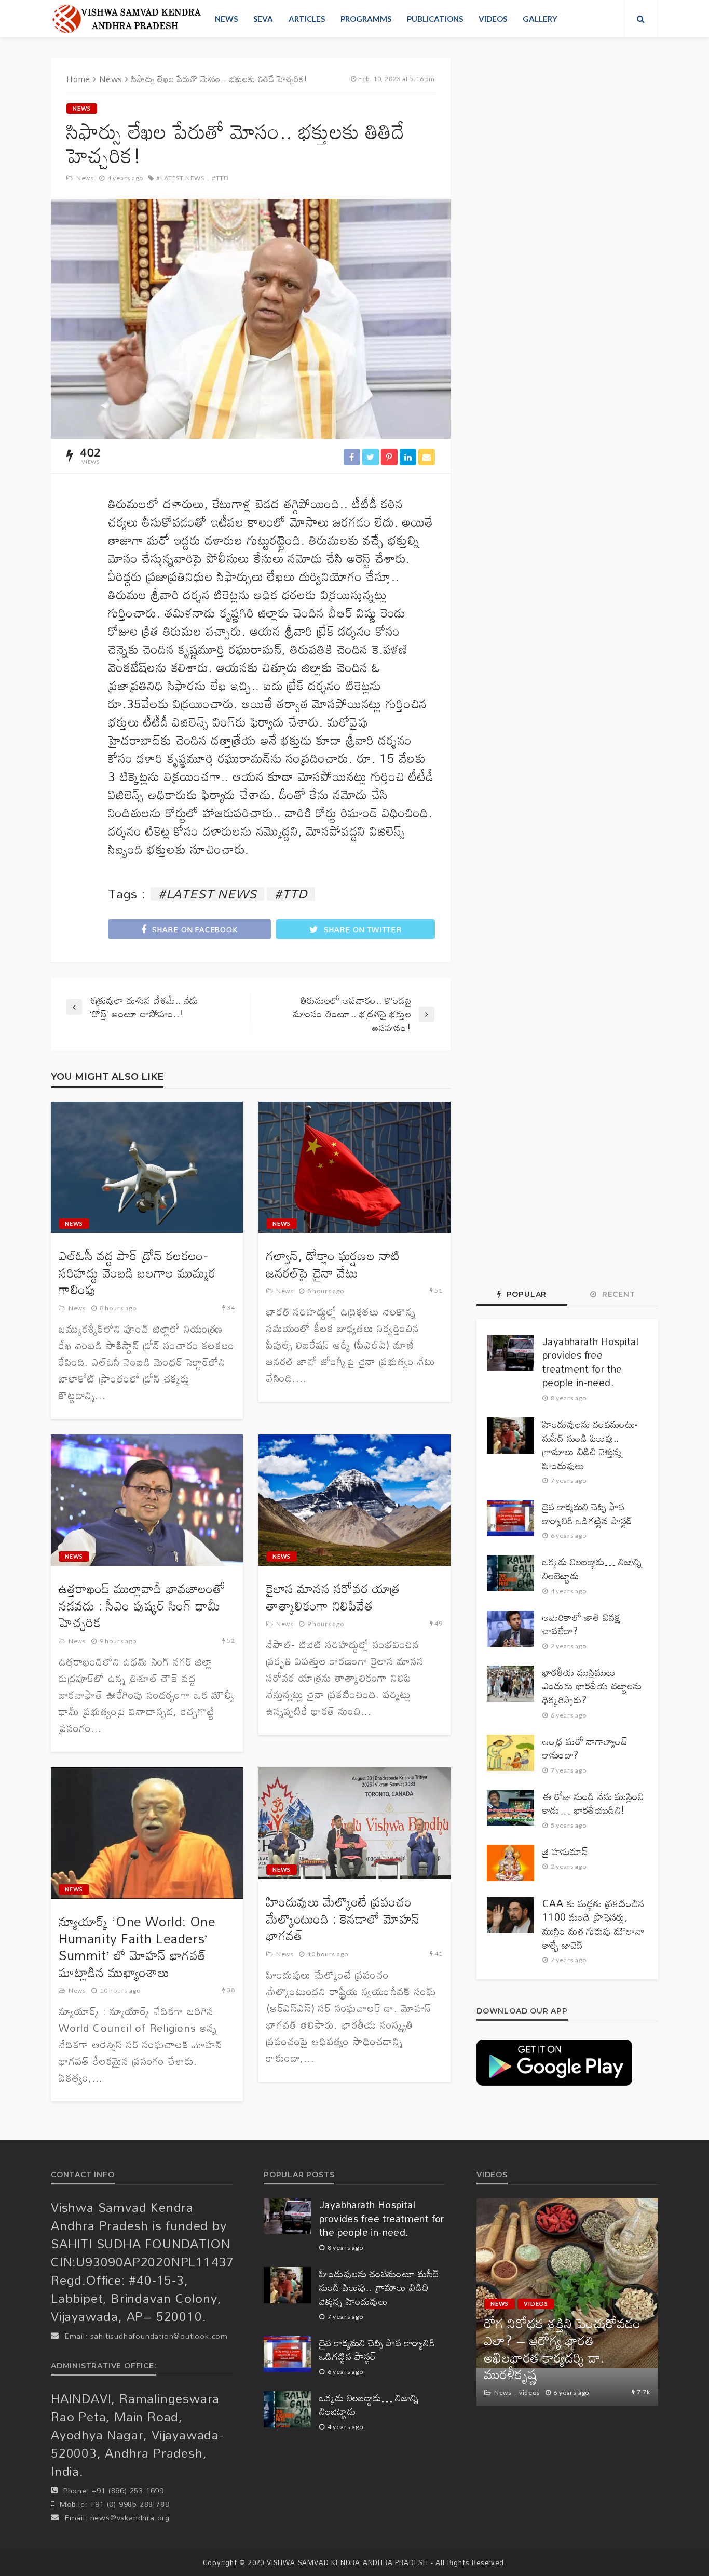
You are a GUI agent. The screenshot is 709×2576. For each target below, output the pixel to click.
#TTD (220, 178)
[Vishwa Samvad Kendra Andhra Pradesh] (126, 19)
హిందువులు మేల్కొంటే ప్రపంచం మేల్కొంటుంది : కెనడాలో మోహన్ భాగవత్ (343, 1919)
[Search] (641, 19)
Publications (435, 19)
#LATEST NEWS (180, 178)
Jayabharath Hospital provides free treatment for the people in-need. (590, 1362)
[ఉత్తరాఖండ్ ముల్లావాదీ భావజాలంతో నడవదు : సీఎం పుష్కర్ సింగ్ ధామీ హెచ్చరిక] (147, 1500)
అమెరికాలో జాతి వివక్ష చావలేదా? (582, 1624)
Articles (307, 19)
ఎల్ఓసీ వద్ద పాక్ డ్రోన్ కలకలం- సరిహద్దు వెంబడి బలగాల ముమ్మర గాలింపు (137, 1273)
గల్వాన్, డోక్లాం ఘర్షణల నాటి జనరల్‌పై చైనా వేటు (333, 1264)
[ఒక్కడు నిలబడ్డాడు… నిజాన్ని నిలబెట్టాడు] (510, 1573)
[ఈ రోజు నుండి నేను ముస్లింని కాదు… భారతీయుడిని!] (510, 1808)
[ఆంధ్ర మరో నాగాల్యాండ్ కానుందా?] (510, 1753)
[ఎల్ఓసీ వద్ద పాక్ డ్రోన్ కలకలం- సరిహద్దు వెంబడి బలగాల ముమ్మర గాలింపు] (147, 1168)
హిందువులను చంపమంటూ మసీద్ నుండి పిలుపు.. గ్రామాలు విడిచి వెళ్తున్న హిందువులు (590, 1445)
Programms (366, 19)
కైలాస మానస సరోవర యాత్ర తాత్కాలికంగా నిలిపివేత (333, 1597)
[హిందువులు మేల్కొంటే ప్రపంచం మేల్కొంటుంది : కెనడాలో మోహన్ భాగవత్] (354, 1823)
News (226, 19)
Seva (263, 19)
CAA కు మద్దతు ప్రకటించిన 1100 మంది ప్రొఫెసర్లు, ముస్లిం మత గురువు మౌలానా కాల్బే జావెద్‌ (594, 1924)
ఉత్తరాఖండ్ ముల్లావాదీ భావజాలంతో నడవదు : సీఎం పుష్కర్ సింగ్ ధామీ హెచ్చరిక (142, 1606)
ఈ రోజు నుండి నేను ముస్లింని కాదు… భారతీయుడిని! (593, 1803)
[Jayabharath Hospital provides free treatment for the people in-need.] (510, 1353)
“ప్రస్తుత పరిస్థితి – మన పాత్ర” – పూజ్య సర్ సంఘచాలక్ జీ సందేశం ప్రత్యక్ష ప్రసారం (566, 2357)
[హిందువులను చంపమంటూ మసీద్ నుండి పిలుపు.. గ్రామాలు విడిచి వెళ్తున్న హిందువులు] (510, 1435)
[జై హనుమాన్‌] (510, 1863)
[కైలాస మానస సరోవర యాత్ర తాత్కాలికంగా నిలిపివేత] (354, 1500)
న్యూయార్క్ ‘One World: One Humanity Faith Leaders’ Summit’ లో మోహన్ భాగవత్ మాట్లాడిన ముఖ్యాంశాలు (137, 1947)
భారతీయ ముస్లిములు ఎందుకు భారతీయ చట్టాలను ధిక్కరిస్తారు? (592, 1686)
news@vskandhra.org (130, 2518)
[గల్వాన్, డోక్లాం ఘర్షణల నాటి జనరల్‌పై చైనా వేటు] (354, 1168)
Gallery (540, 19)
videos (493, 19)
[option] (567, 2302)
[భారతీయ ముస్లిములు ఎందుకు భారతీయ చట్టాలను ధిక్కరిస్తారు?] (510, 1684)
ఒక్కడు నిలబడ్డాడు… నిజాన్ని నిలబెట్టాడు (592, 1569)
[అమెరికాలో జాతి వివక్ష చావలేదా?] (510, 1629)
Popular (525, 1294)
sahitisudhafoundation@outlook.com (159, 2336)
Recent (617, 1294)
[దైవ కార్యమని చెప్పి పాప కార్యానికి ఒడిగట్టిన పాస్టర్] (510, 1518)
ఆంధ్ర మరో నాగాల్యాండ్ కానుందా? (585, 1748)
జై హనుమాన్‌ (565, 1852)
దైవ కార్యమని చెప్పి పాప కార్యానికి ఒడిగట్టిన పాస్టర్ (588, 1514)
